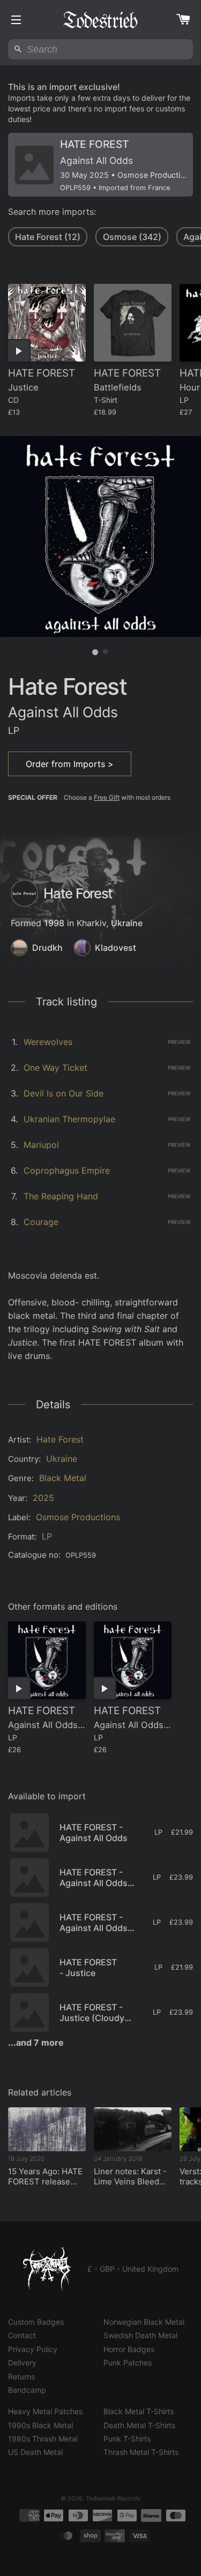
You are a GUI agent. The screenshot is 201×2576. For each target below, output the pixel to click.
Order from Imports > (70, 764)
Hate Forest (60, 1439)
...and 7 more (36, 2042)
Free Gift (107, 797)
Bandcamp (27, 2390)
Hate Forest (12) (48, 237)
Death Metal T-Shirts (139, 2425)
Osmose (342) (132, 237)
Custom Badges (36, 2322)
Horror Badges (129, 2349)
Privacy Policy (33, 2349)
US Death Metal (35, 2452)
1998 (54, 923)
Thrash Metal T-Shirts (141, 2452)
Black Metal (63, 1478)
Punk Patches (128, 2363)
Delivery (22, 2363)
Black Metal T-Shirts (139, 2411)
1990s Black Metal (40, 2425)
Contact (22, 2335)
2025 (43, 1498)
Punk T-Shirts (127, 2439)
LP (47, 1536)
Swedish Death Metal (140, 2335)
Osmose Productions (78, 1517)
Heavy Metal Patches (45, 2411)
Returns (21, 2376)
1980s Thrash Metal (43, 2439)
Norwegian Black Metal (144, 2322)
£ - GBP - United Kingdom (133, 2269)
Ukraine (127, 923)
